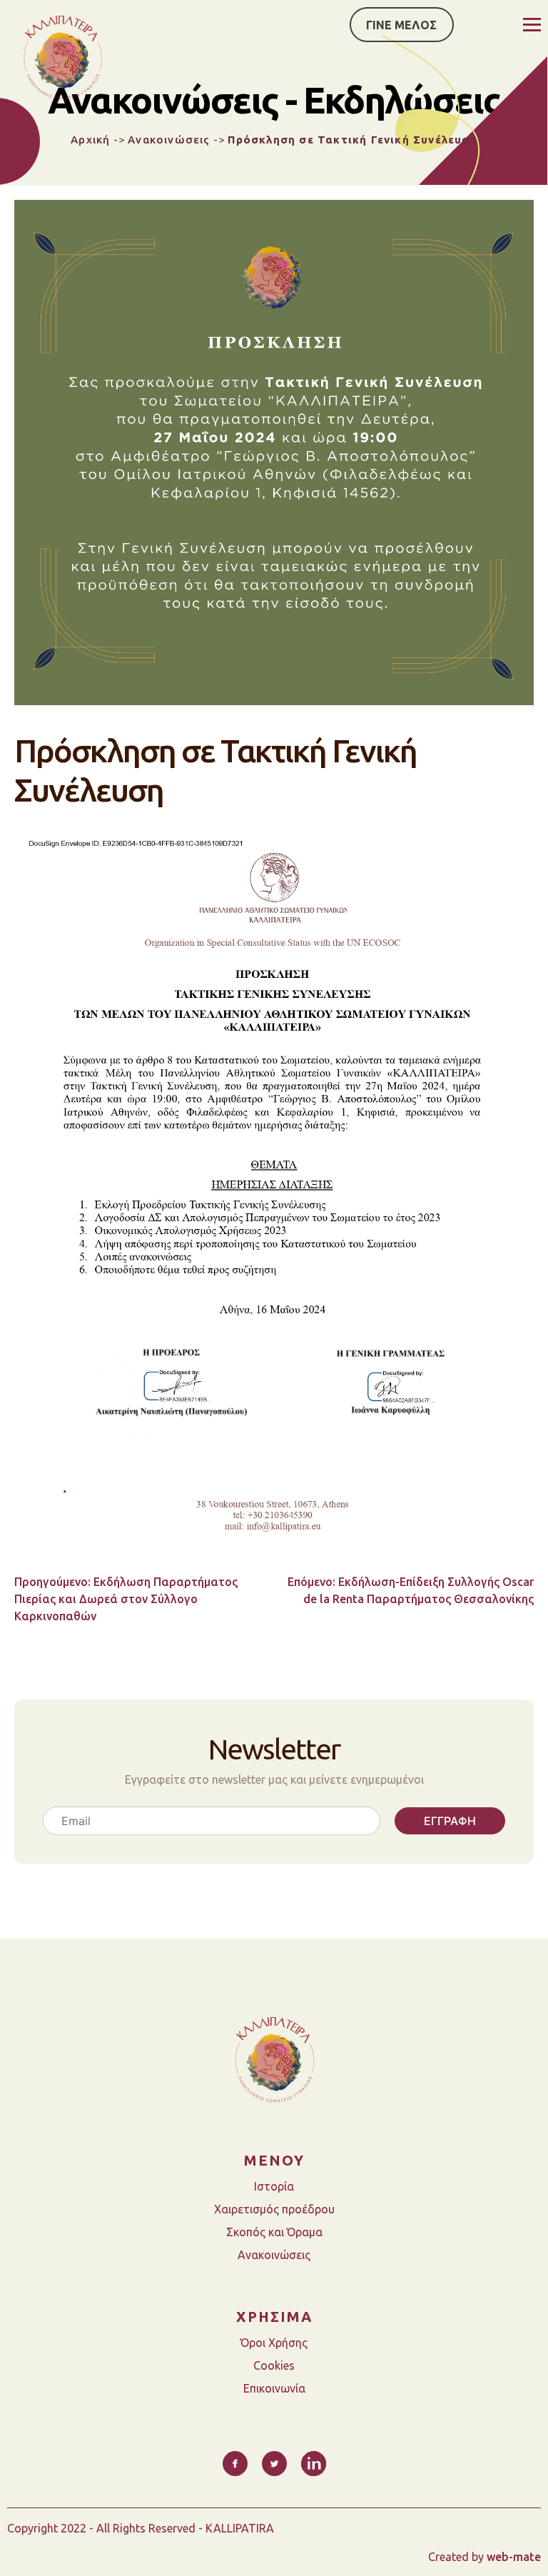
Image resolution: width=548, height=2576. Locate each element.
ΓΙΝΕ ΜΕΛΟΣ (401, 25)
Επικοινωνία (274, 2388)
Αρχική (90, 140)
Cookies (274, 2365)
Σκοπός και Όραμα (274, 2232)
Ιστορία (274, 2186)
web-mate (514, 2557)
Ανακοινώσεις (169, 140)
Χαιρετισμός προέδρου (274, 2209)
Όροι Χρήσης (274, 2343)
